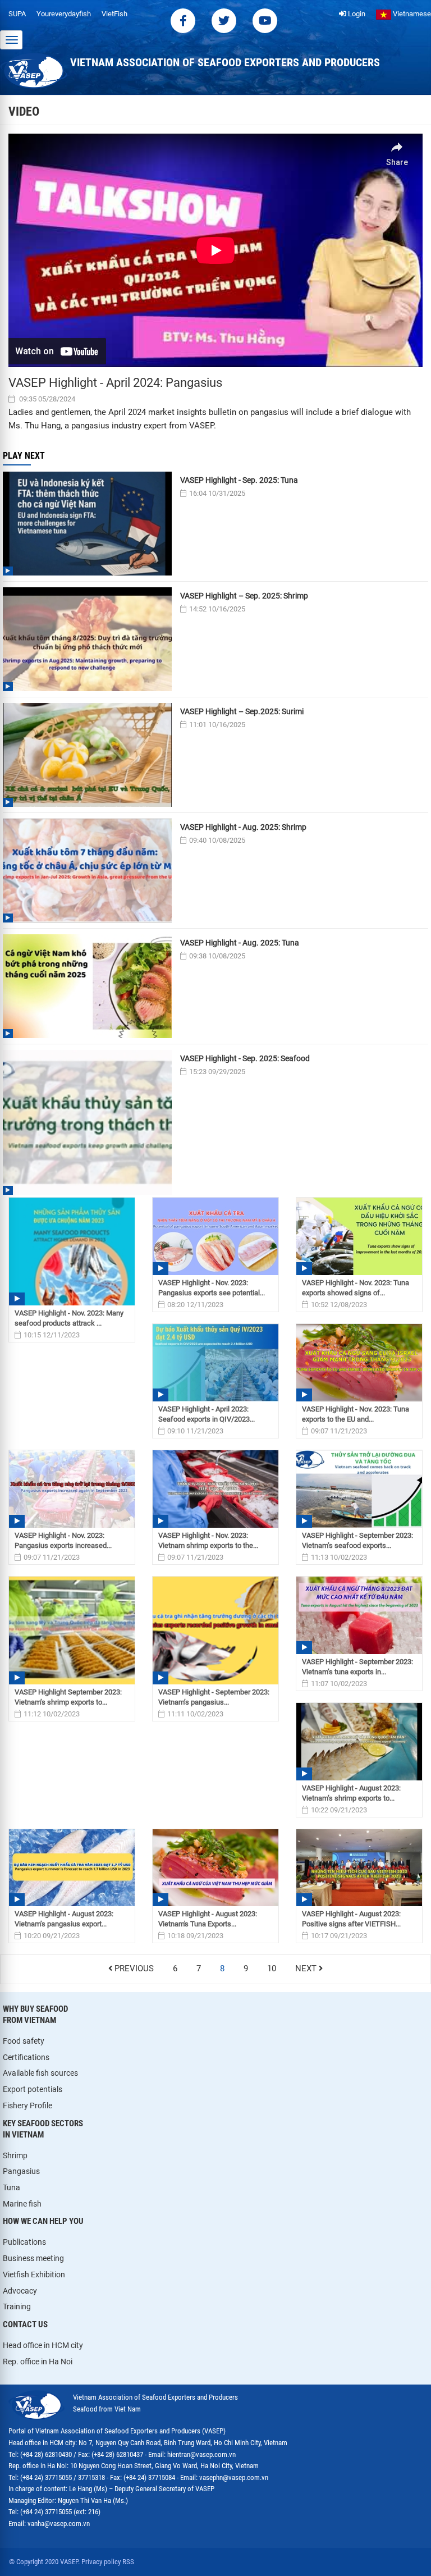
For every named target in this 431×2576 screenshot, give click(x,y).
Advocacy (20, 2291)
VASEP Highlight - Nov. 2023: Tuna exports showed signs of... (356, 1288)
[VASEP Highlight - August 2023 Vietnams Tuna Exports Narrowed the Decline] (215, 1868)
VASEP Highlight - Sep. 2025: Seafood (245, 1058)
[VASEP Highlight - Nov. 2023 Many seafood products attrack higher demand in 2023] (72, 1252)
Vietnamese (411, 14)
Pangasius (21, 2171)
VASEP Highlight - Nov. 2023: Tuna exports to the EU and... (356, 1414)
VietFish (114, 14)
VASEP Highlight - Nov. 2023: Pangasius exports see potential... (212, 1288)
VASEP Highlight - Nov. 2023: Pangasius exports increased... (63, 1540)
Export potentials (33, 2089)
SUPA (17, 14)
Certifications (26, 2057)
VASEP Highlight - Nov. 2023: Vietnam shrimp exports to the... (208, 1540)
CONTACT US (25, 2324)
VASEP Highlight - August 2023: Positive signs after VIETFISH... (351, 1919)
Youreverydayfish (64, 14)
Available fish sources (40, 2073)
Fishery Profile (27, 2105)
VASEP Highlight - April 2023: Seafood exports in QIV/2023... (207, 1414)
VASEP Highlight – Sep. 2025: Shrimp (244, 596)
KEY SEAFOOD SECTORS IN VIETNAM (43, 2129)
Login (356, 14)
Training (17, 2306)
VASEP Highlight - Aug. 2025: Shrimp (243, 827)
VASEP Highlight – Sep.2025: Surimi (242, 711)
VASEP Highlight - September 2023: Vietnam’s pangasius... (214, 1697)
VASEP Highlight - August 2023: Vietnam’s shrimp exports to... (351, 1793)
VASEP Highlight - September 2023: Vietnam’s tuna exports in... (357, 1667)
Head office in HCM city (43, 2345)
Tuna (12, 2187)
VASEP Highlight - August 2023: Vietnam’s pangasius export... (64, 1919)
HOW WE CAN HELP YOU (43, 2221)
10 (272, 1969)
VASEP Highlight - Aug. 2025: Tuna (240, 943)
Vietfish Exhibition (34, 2274)
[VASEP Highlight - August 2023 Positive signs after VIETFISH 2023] (359, 1868)
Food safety (24, 2041)
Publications (24, 2242)
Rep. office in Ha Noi (38, 2362)
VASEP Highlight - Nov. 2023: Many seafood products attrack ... (69, 1318)
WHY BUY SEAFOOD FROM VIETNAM (35, 2015)
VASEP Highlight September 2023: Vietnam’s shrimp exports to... (68, 1697)
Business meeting (33, 2258)
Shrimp (15, 2155)
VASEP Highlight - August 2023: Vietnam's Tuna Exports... (208, 1919)
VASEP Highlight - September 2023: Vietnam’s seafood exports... (357, 1540)
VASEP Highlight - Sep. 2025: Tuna (239, 480)
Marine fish (22, 2204)
